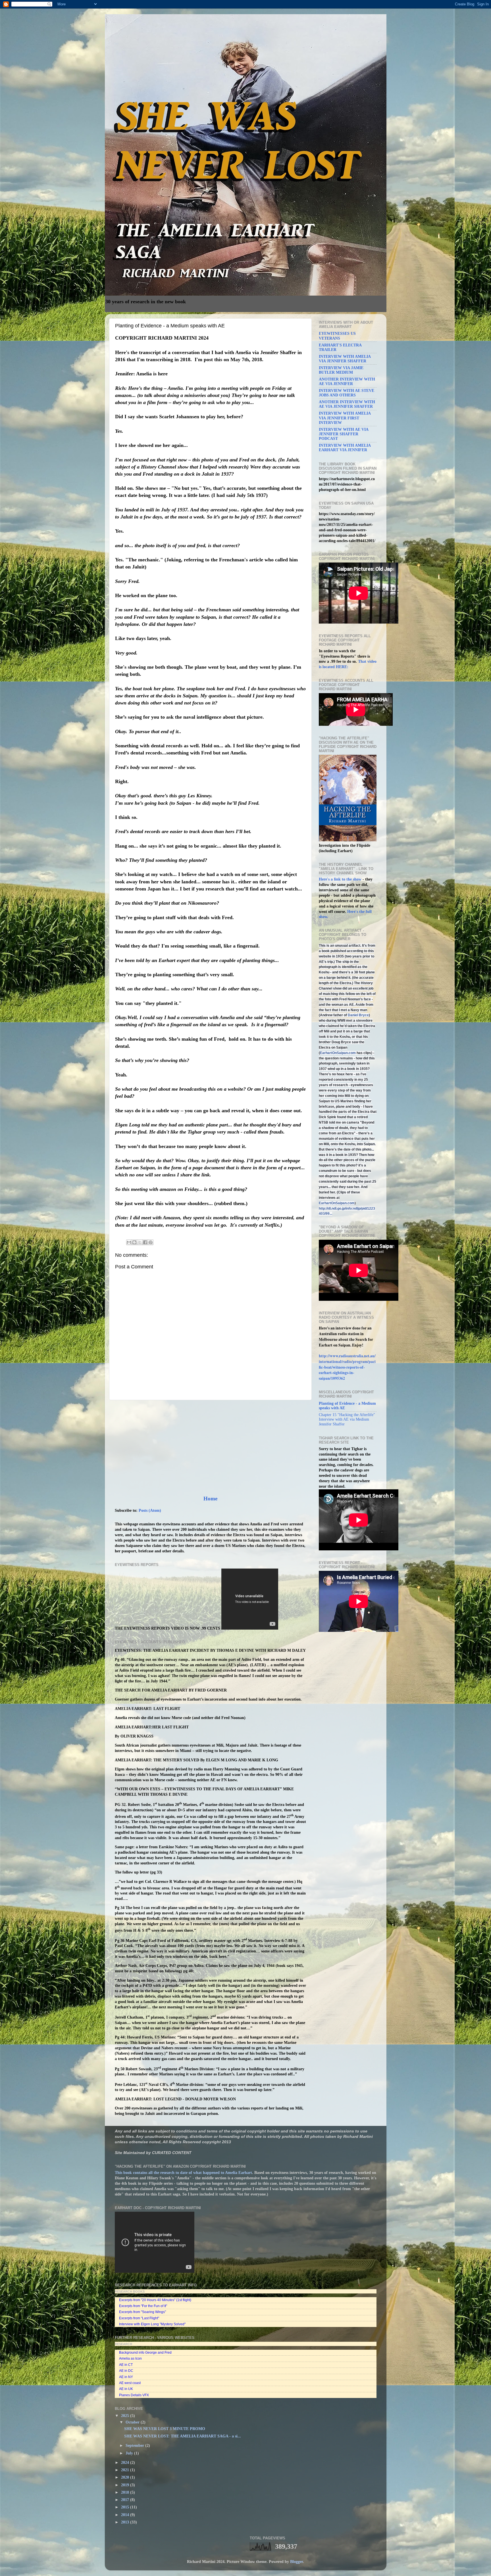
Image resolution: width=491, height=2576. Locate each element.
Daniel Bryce (358, 1015)
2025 (126, 2416)
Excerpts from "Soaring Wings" (142, 2312)
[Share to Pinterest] (151, 1242)
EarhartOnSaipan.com (338, 1053)
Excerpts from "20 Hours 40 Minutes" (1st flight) (155, 2300)
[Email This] (129, 1242)
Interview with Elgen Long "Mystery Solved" (152, 2324)
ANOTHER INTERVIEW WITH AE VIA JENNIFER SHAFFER (347, 404)
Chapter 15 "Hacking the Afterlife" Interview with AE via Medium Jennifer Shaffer (347, 1419)
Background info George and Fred (145, 2353)
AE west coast (130, 2383)
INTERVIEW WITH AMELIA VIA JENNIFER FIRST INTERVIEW (345, 418)
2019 (126, 2485)
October (133, 2422)
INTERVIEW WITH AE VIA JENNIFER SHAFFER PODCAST (344, 434)
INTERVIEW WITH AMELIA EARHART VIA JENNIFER (345, 448)
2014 (126, 2515)
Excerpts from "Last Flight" (139, 2318)
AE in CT (126, 2365)
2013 (126, 2522)
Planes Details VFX (134, 2395)
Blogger (297, 2562)
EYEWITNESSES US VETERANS (337, 336)
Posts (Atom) (150, 1510)
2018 (126, 2492)
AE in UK (126, 2389)
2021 (126, 2470)
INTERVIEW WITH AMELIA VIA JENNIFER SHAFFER (345, 359)
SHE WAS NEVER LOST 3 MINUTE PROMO (165, 2429)
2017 (126, 2500)
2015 (126, 2507)
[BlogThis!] (134, 1242)
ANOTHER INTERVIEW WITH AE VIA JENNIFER (347, 381)
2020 (126, 2477)
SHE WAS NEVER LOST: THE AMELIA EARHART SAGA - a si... (183, 2436)
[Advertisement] (210, 1448)
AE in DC (126, 2371)
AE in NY (126, 2377)
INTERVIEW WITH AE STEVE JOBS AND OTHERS (347, 393)
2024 (126, 2463)
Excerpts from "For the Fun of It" (143, 2306)
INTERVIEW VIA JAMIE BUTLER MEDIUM (341, 370)
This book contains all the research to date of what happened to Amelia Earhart (183, 2173)
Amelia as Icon (130, 2358)
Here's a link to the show (341, 879)
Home (210, 1499)
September (135, 2446)
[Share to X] (140, 1242)
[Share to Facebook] (145, 1242)
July (130, 2453)
